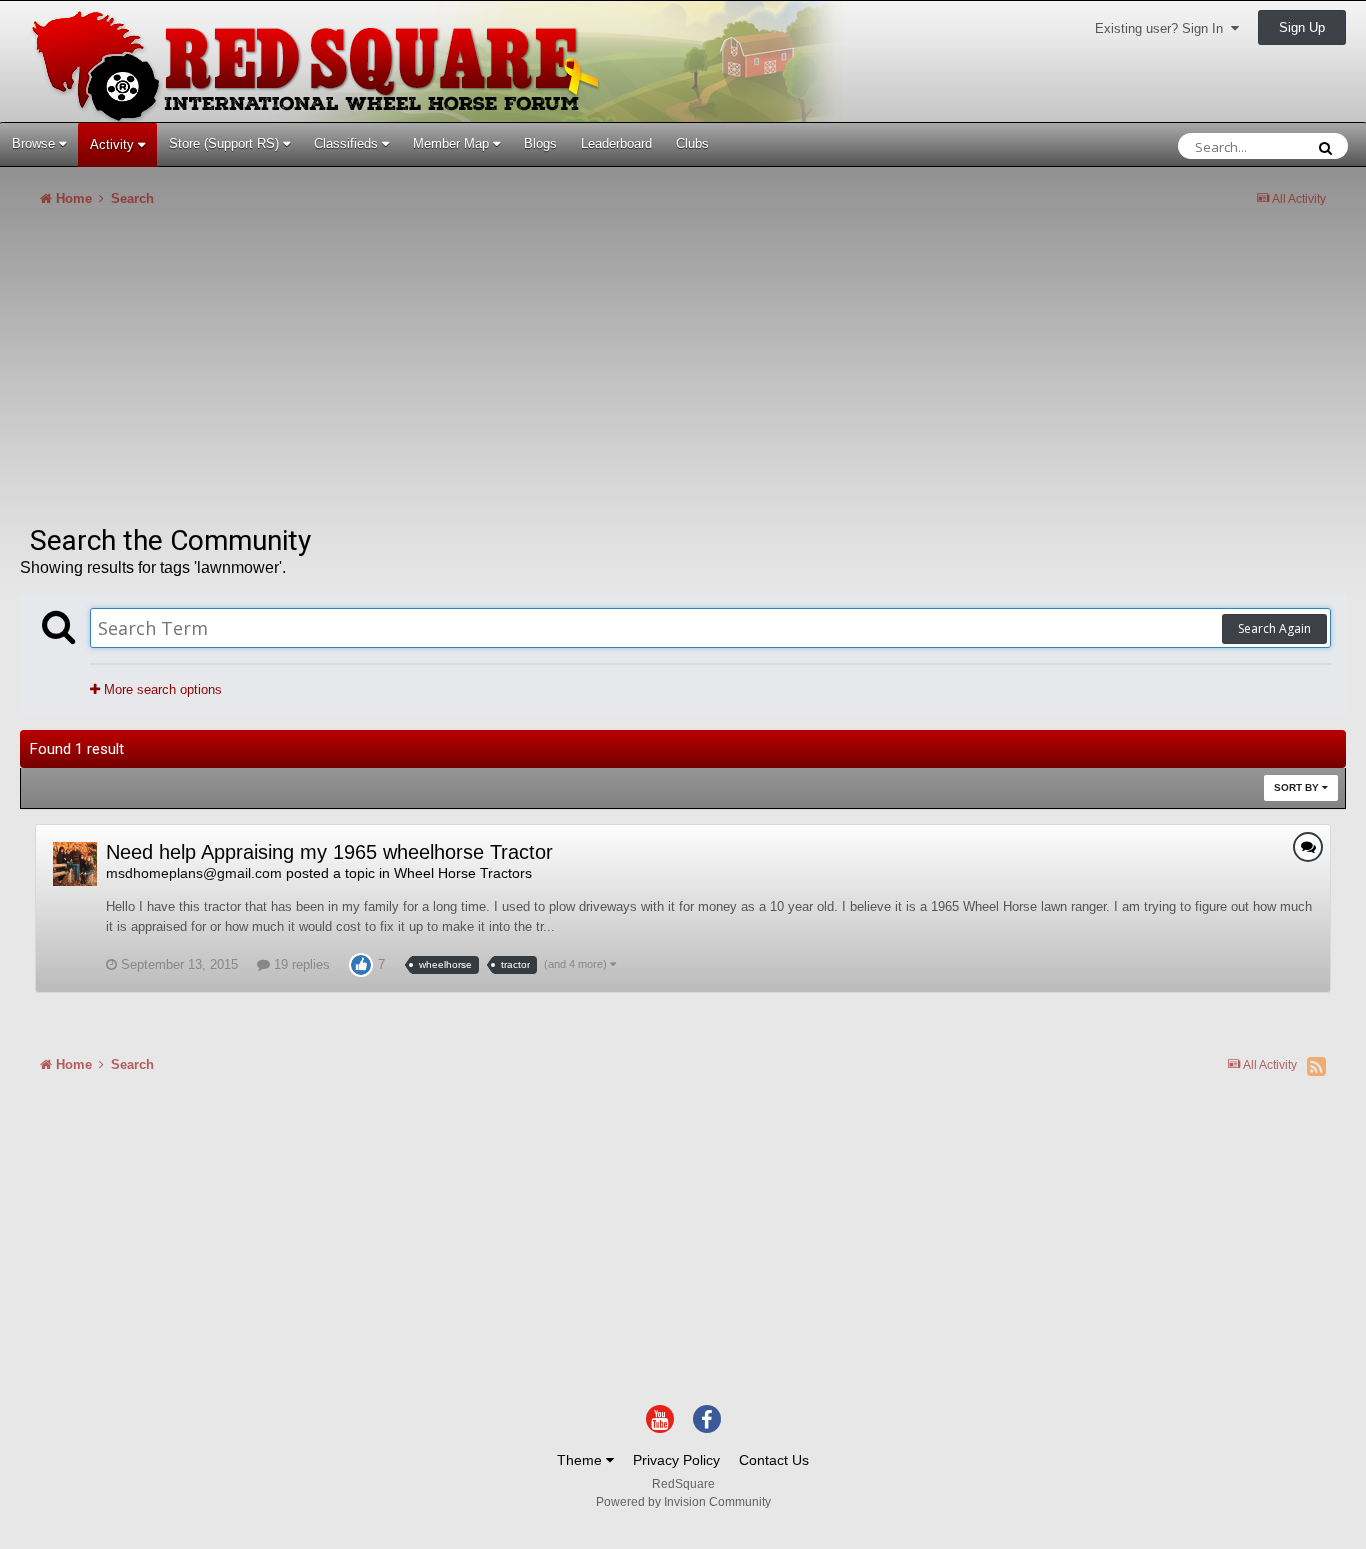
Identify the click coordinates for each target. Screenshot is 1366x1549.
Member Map (453, 143)
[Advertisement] (384, 374)
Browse (35, 143)
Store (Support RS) (226, 143)
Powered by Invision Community (683, 1502)
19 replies (300, 964)
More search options (161, 689)
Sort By (1298, 787)
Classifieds (348, 143)
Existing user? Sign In (1163, 28)
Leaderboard (616, 143)
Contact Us (774, 1460)
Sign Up (1302, 27)
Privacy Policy (676, 1460)
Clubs (692, 143)
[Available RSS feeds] (1316, 1066)
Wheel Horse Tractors (463, 873)
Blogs (540, 143)
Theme (581, 1460)
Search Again (1274, 628)
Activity (114, 144)
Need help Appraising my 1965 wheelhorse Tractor (329, 852)
